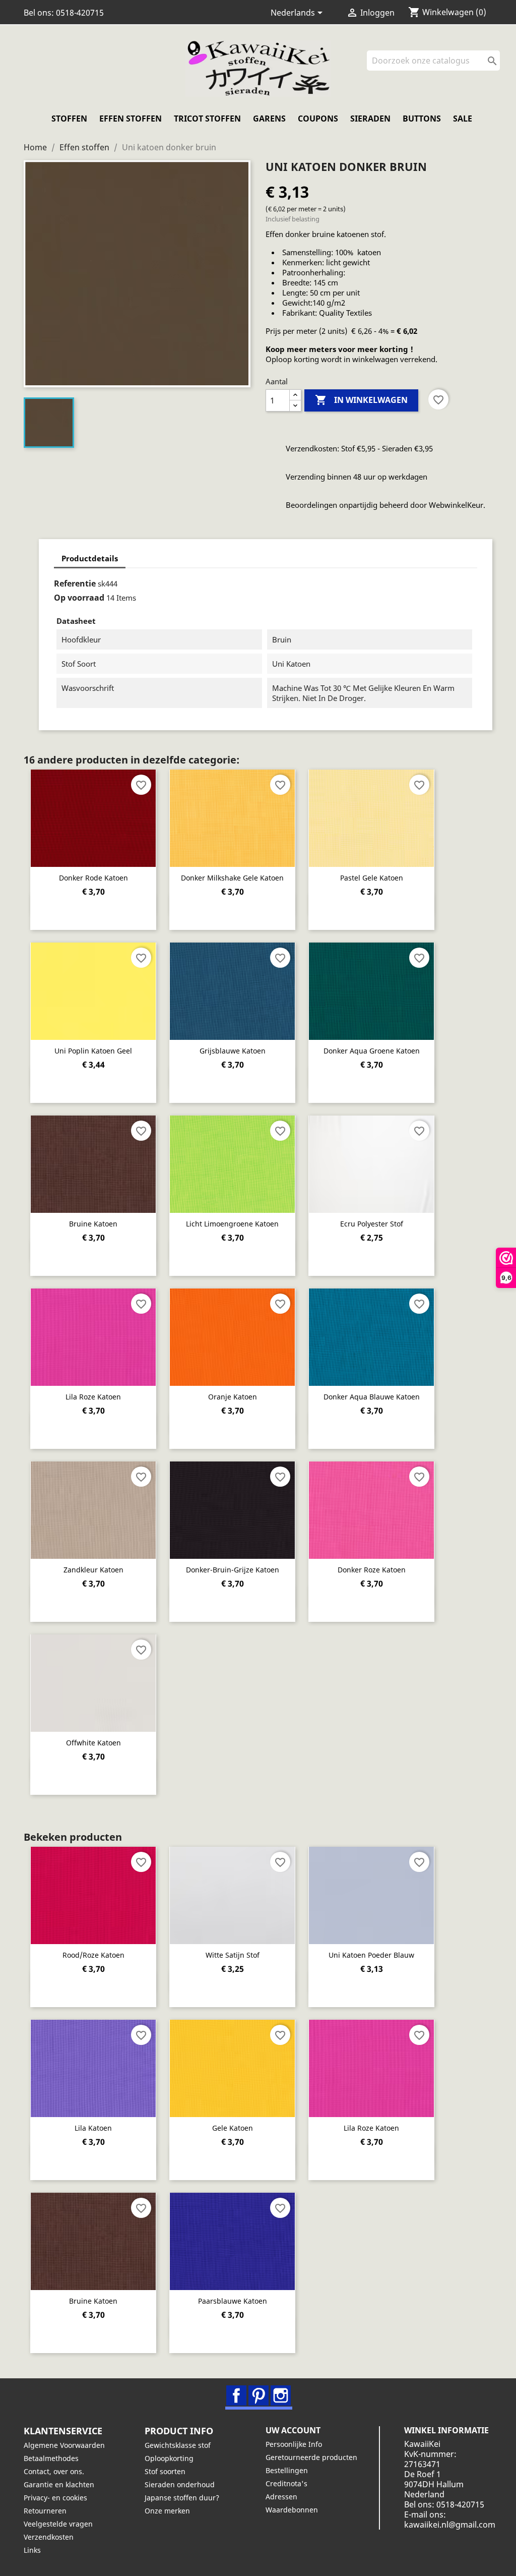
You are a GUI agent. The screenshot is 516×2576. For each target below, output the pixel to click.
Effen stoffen (131, 119)
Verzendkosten (49, 2537)
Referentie (75, 583)
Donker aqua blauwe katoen (372, 1397)
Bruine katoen (93, 1224)
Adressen (281, 2497)
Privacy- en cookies (55, 2498)
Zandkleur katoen (93, 1570)
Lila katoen (93, 2128)
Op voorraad (79, 598)
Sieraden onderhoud (180, 2484)
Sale (463, 119)
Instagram (281, 2395)
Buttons (422, 119)
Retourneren (45, 2511)
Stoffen (69, 119)
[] (496, 68)
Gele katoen (233, 2128)
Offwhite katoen (93, 1743)
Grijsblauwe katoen (233, 1051)
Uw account (293, 2430)
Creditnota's (286, 2483)
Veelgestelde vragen (58, 2524)
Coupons (318, 119)
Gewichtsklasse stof (178, 2445)
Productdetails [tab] (90, 558)
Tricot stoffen (207, 119)
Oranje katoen (233, 1397)
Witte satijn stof (233, 1955)
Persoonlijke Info (294, 2444)
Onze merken (167, 2511)
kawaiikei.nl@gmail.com (450, 2525)
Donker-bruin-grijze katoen (233, 1570)
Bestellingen (287, 2470)
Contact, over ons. (54, 2471)
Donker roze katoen (372, 1570)
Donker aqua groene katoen (372, 1051)
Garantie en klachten (59, 2484)
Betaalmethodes (51, 2458)
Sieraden (370, 119)
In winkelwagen (361, 400)
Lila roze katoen (93, 1397)
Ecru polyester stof (372, 1224)
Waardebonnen (292, 2510)
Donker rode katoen (93, 878)
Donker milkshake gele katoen (232, 878)
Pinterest (259, 2395)
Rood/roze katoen (93, 1955)
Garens (269, 119)
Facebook (236, 2395)
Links (32, 2550)
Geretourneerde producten (311, 2457)
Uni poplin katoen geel (93, 1051)
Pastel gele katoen (372, 878)
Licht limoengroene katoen (232, 1224)
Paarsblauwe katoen (233, 2301)
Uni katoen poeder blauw (371, 1955)
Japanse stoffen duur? (182, 2498)
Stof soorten (165, 2471)
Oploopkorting (169, 2458)
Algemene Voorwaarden (64, 2445)
